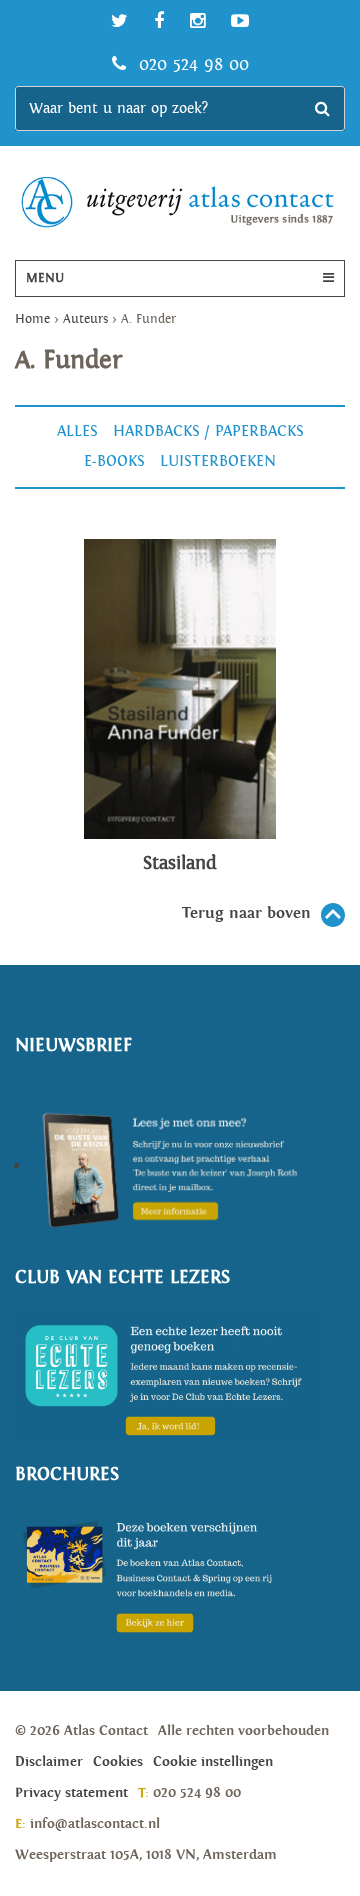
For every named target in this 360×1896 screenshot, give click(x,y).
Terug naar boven (246, 913)
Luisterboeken (218, 461)
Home (32, 319)
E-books (114, 461)
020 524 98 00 (191, 64)
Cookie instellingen (213, 1762)
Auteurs (85, 319)
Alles (77, 431)
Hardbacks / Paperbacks (208, 431)
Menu (45, 278)
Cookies (118, 1762)
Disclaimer (49, 1762)
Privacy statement (71, 1793)
